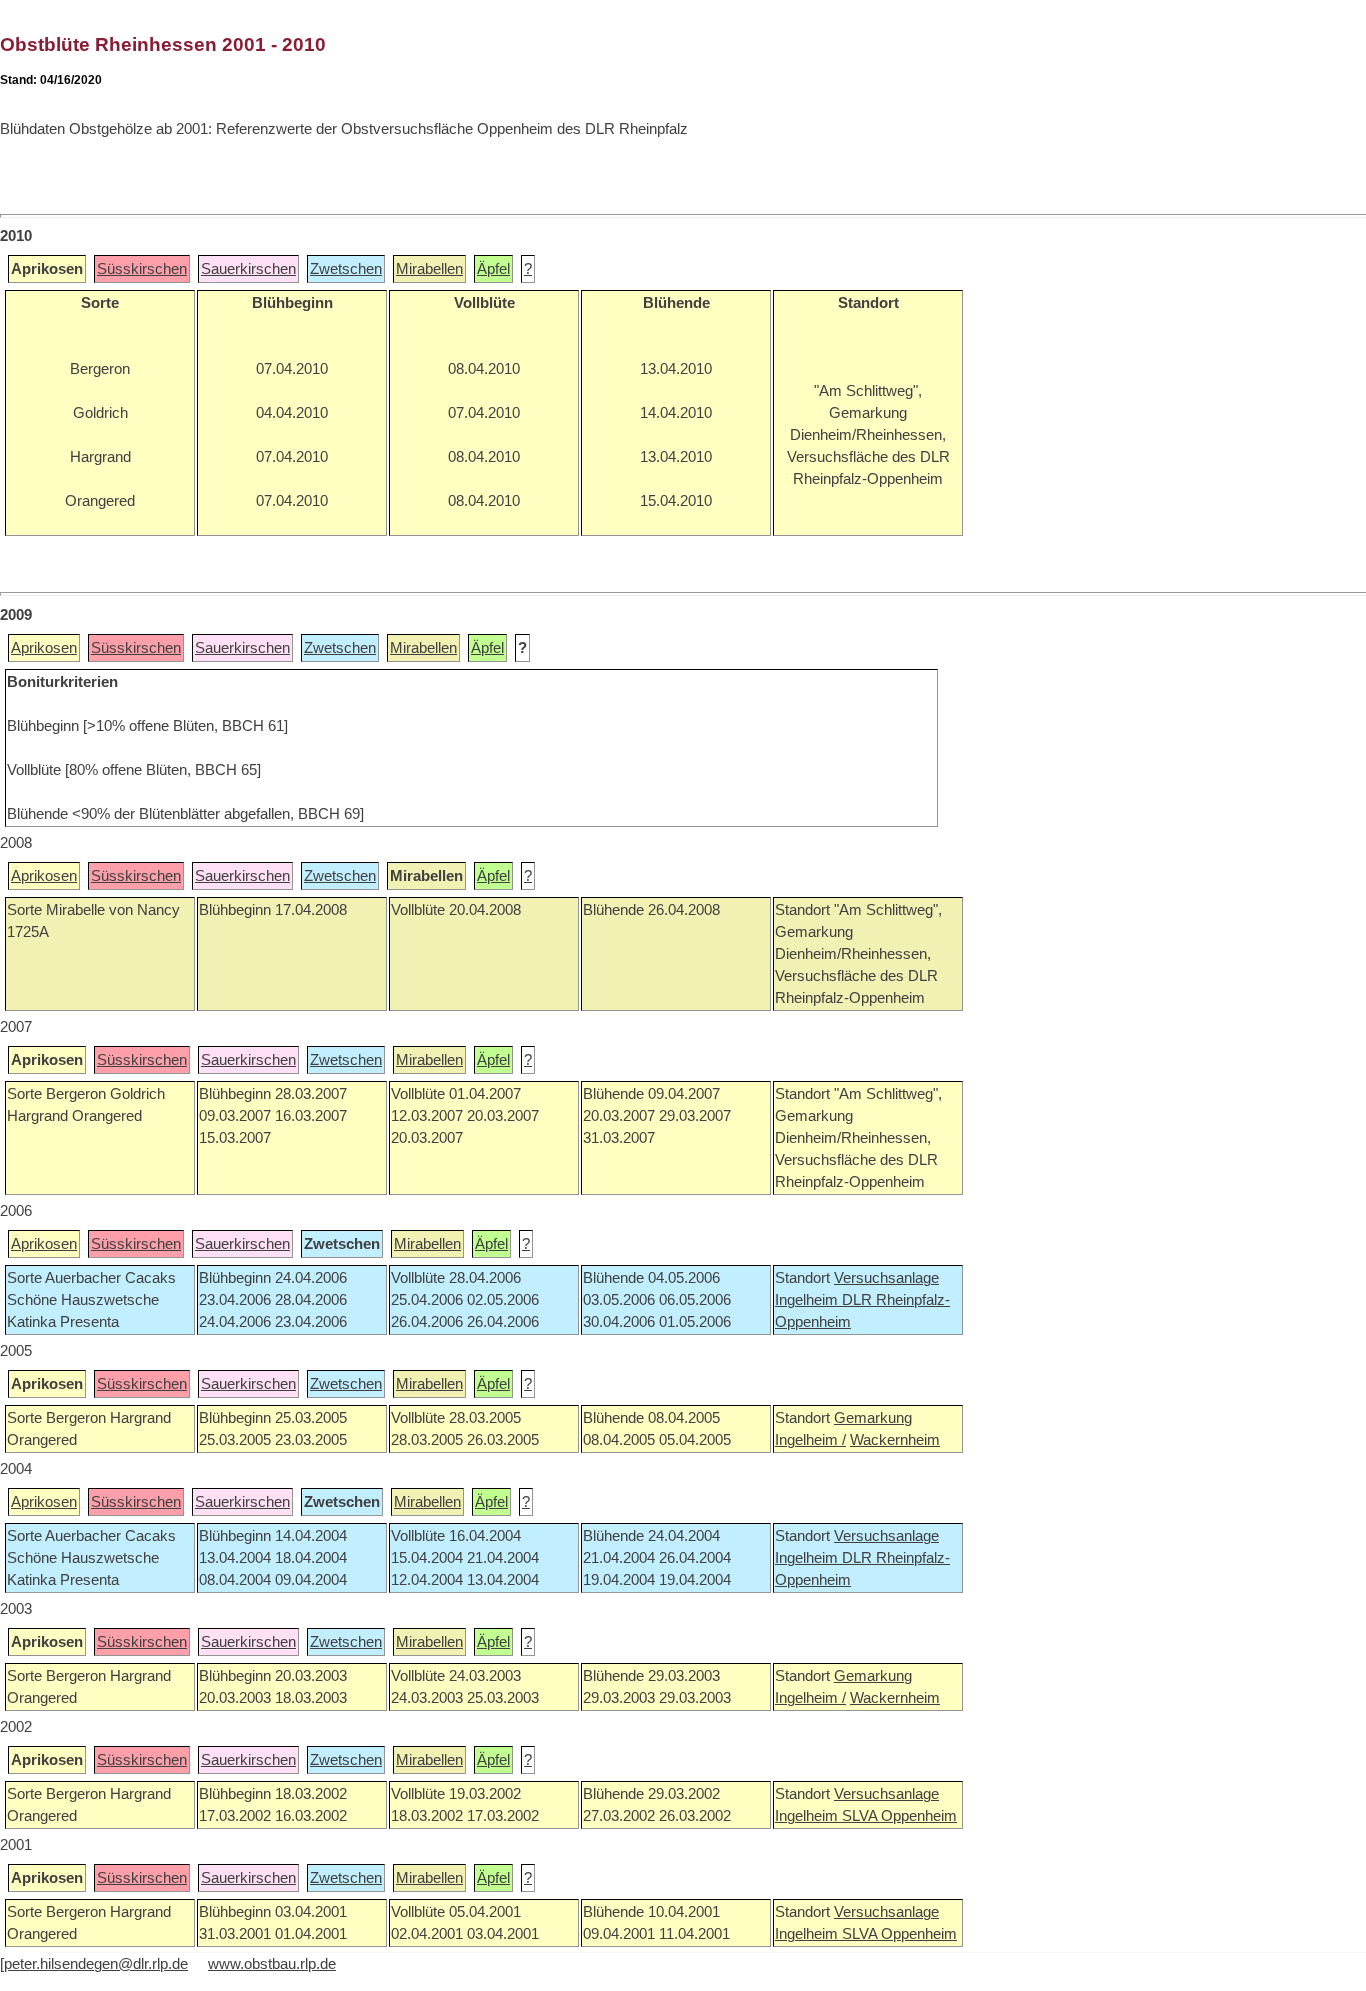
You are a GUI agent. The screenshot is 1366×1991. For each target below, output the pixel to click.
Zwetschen (346, 269)
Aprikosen (44, 648)
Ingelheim (808, 1300)
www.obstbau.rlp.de (272, 1964)
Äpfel (493, 269)
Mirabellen (429, 269)
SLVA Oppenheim (899, 1816)
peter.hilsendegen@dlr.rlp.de (96, 1964)
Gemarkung (873, 1418)
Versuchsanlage (886, 1278)
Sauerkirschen (248, 269)
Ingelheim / (810, 1440)
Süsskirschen (142, 269)
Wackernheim (895, 1440)
